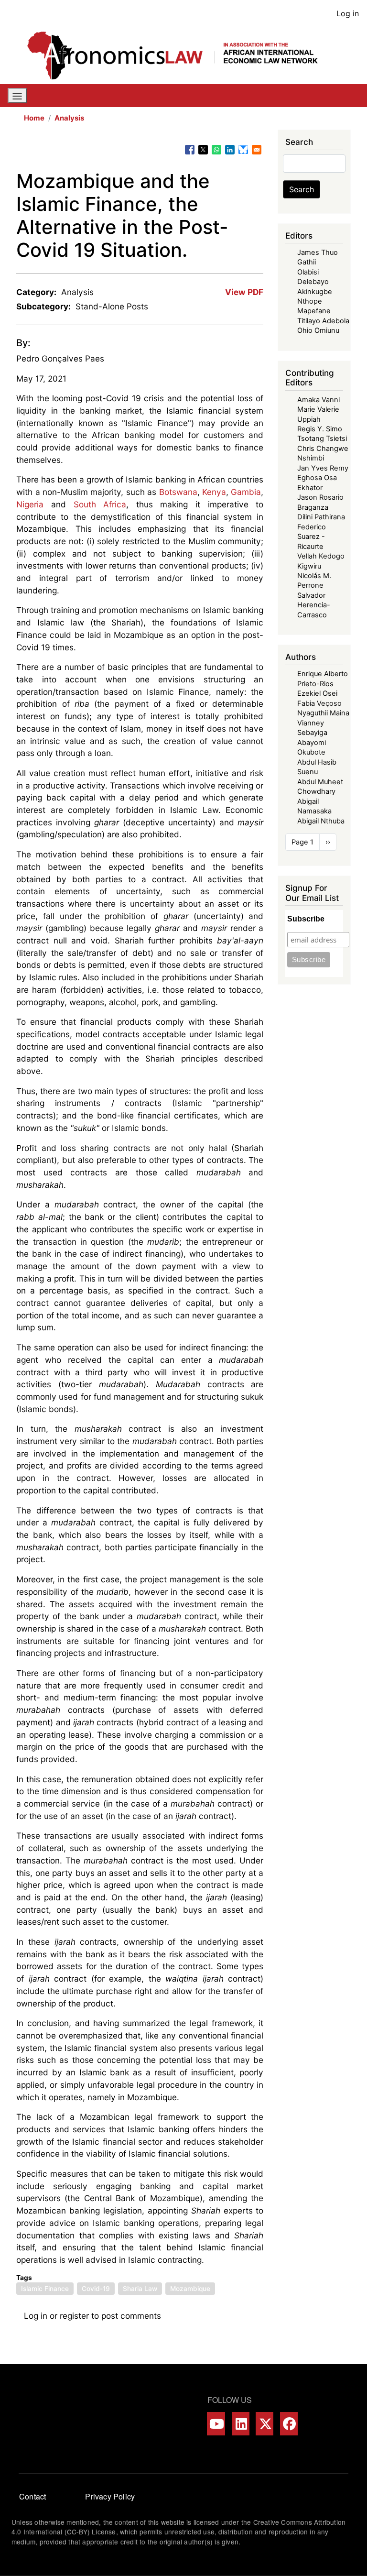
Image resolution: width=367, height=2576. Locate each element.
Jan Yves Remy (323, 468)
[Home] (180, 55)
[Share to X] (203, 150)
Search (302, 189)
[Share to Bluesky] (243, 150)
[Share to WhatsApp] (216, 150)
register (74, 2316)
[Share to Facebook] (190, 150)
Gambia (246, 492)
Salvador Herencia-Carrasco (314, 605)
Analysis (69, 118)
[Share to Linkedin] (230, 150)
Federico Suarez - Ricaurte (312, 537)
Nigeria (30, 504)
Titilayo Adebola (323, 321)
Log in (348, 13)
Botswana (178, 492)
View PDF (244, 292)
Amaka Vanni (318, 400)
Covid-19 (96, 2289)
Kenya (214, 492)
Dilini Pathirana (321, 517)
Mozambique (190, 2289)
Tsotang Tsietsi (322, 438)
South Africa (100, 504)
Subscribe (306, 919)
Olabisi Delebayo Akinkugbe (315, 282)
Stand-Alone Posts (112, 306)
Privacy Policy (110, 2496)
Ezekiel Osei (317, 693)
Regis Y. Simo (320, 429)
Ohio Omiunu (318, 330)
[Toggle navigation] (17, 96)
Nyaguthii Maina (323, 713)
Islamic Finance (45, 2289)
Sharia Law (140, 2289)
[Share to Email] (257, 150)
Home (34, 118)
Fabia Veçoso (319, 703)
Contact (32, 2496)
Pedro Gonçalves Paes (60, 358)
